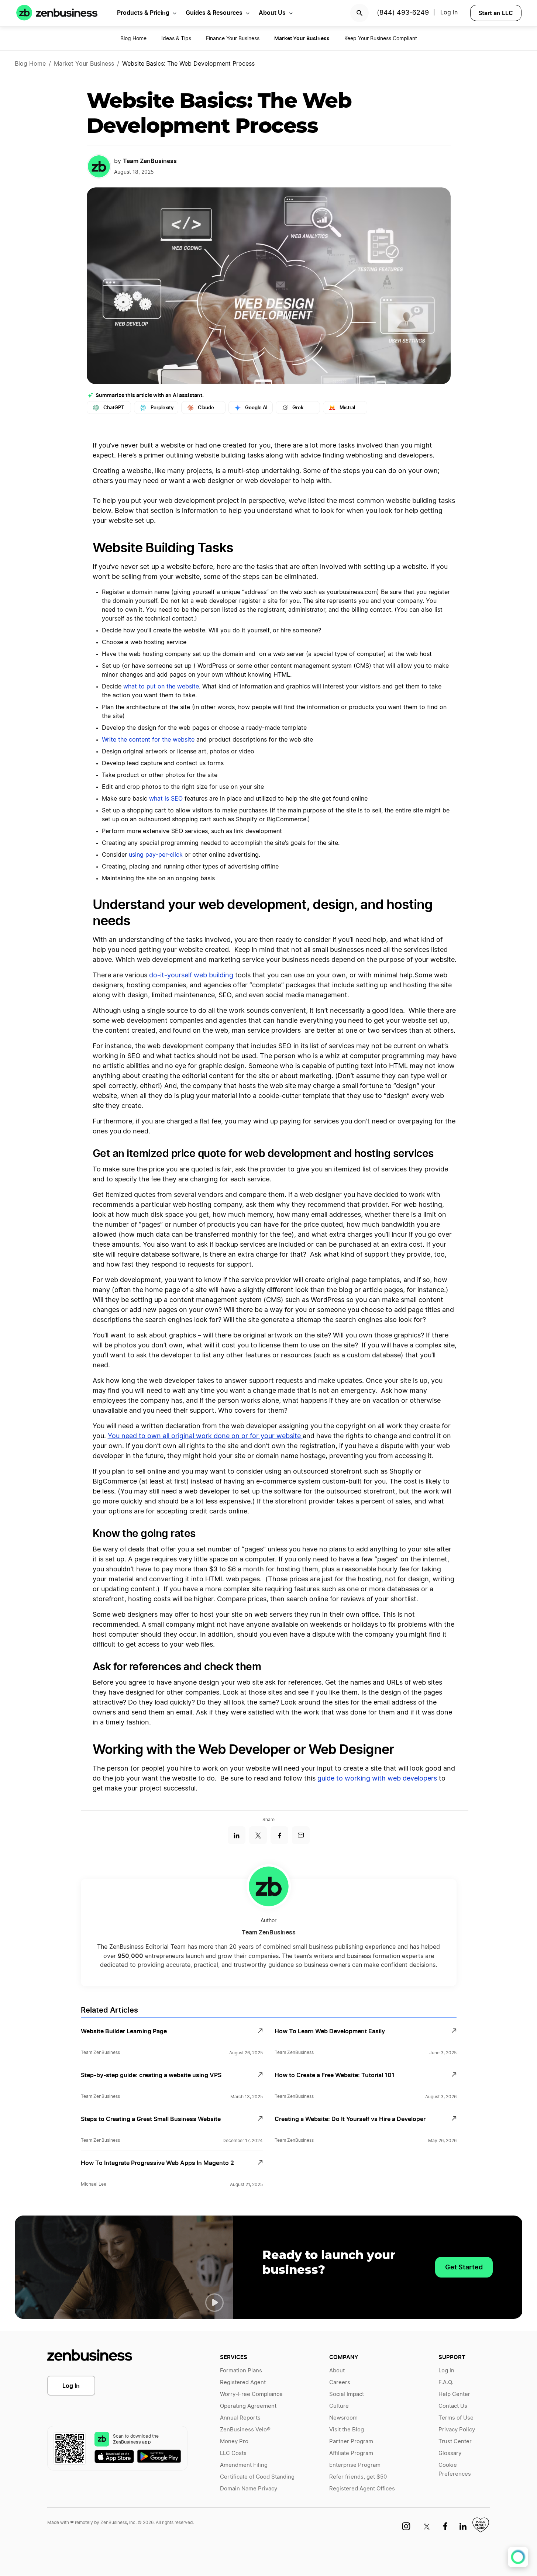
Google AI (256, 408)
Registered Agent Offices (362, 2489)
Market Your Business (84, 64)
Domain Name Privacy (249, 2489)
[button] (214, 2303)
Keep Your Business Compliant (381, 39)
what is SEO (166, 799)
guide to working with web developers (377, 1779)
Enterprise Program (355, 2465)
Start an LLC (496, 13)
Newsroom (343, 2418)
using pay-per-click (156, 855)
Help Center (454, 2394)
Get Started (464, 2267)
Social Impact (347, 2394)
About (337, 2371)
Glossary (450, 2453)
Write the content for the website (148, 740)
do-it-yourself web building (191, 976)
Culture (339, 2406)
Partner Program (351, 2442)
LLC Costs (233, 2453)
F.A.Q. (446, 2382)
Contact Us (453, 2406)
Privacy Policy (457, 2430)
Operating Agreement (248, 2406)
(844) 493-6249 (403, 13)
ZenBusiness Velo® (245, 2430)
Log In (71, 2386)
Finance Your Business (233, 39)
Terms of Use (456, 2418)
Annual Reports (240, 2418)
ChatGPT (114, 408)
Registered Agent (243, 2382)
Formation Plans (241, 2371)
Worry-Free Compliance (251, 2394)
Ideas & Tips (176, 39)
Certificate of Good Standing (257, 2477)
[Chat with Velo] (518, 2557)
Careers (340, 2382)
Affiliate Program (351, 2453)
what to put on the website (161, 687)
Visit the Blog (347, 2430)
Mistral (347, 408)
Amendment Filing (244, 2465)
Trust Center (455, 2442)
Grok (298, 408)
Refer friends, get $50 (358, 2477)
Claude (206, 408)
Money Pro (234, 2442)
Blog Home (133, 39)
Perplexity (162, 408)
